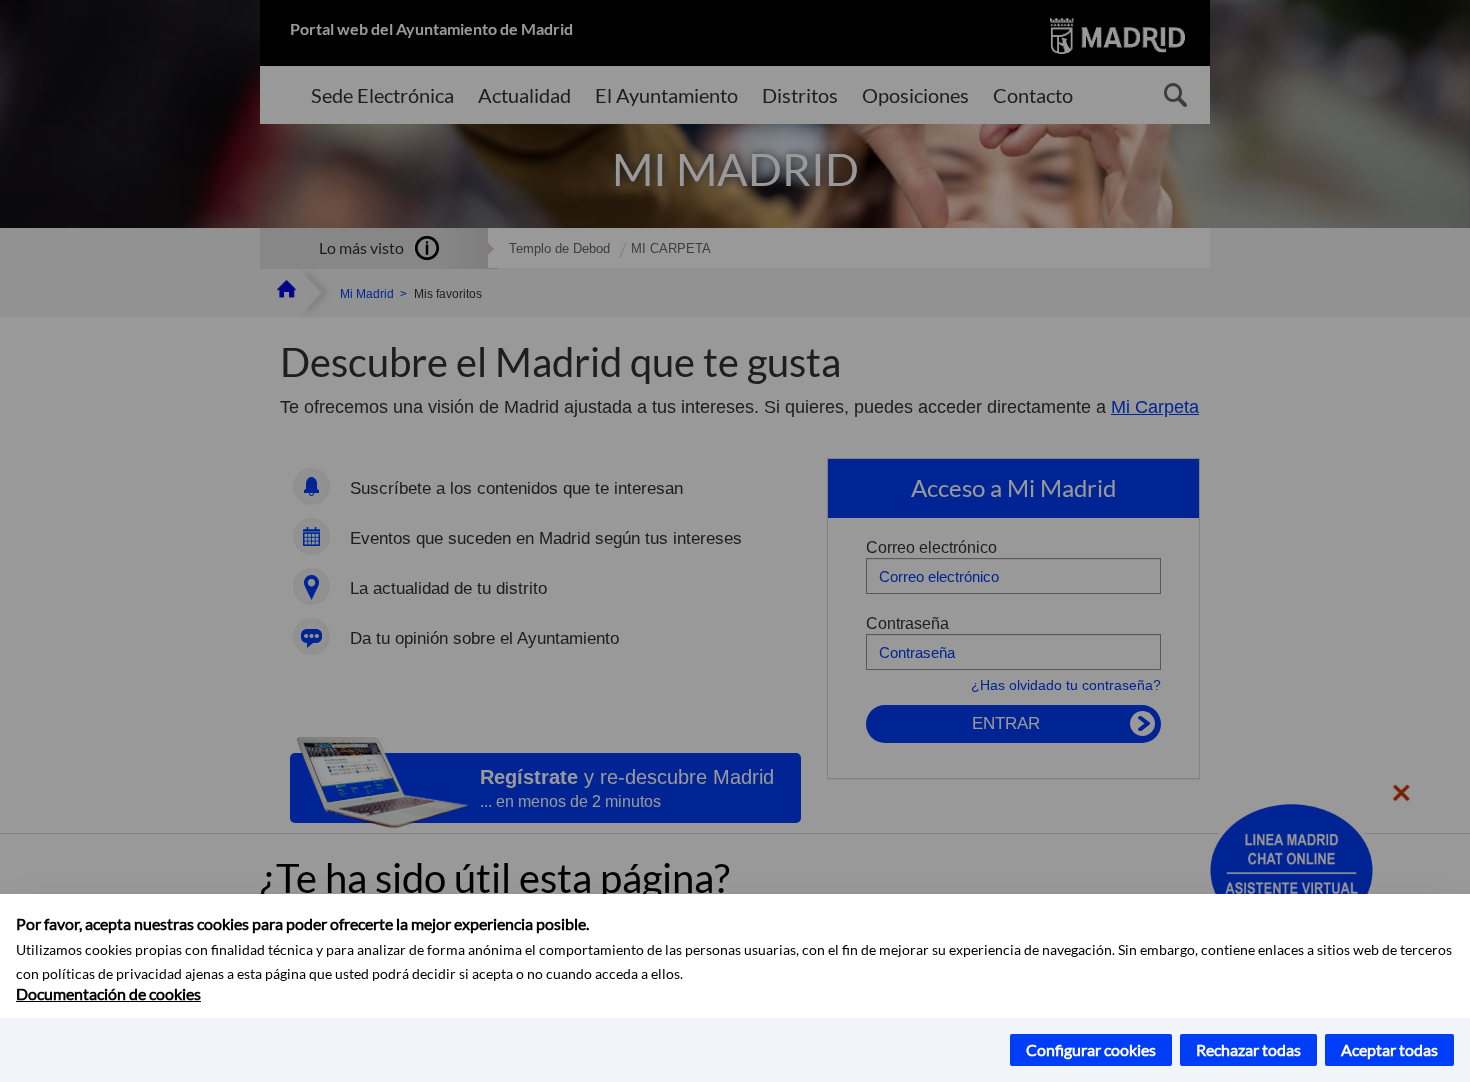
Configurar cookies (1091, 1049)
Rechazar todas (1248, 1049)
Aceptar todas (1389, 1049)
